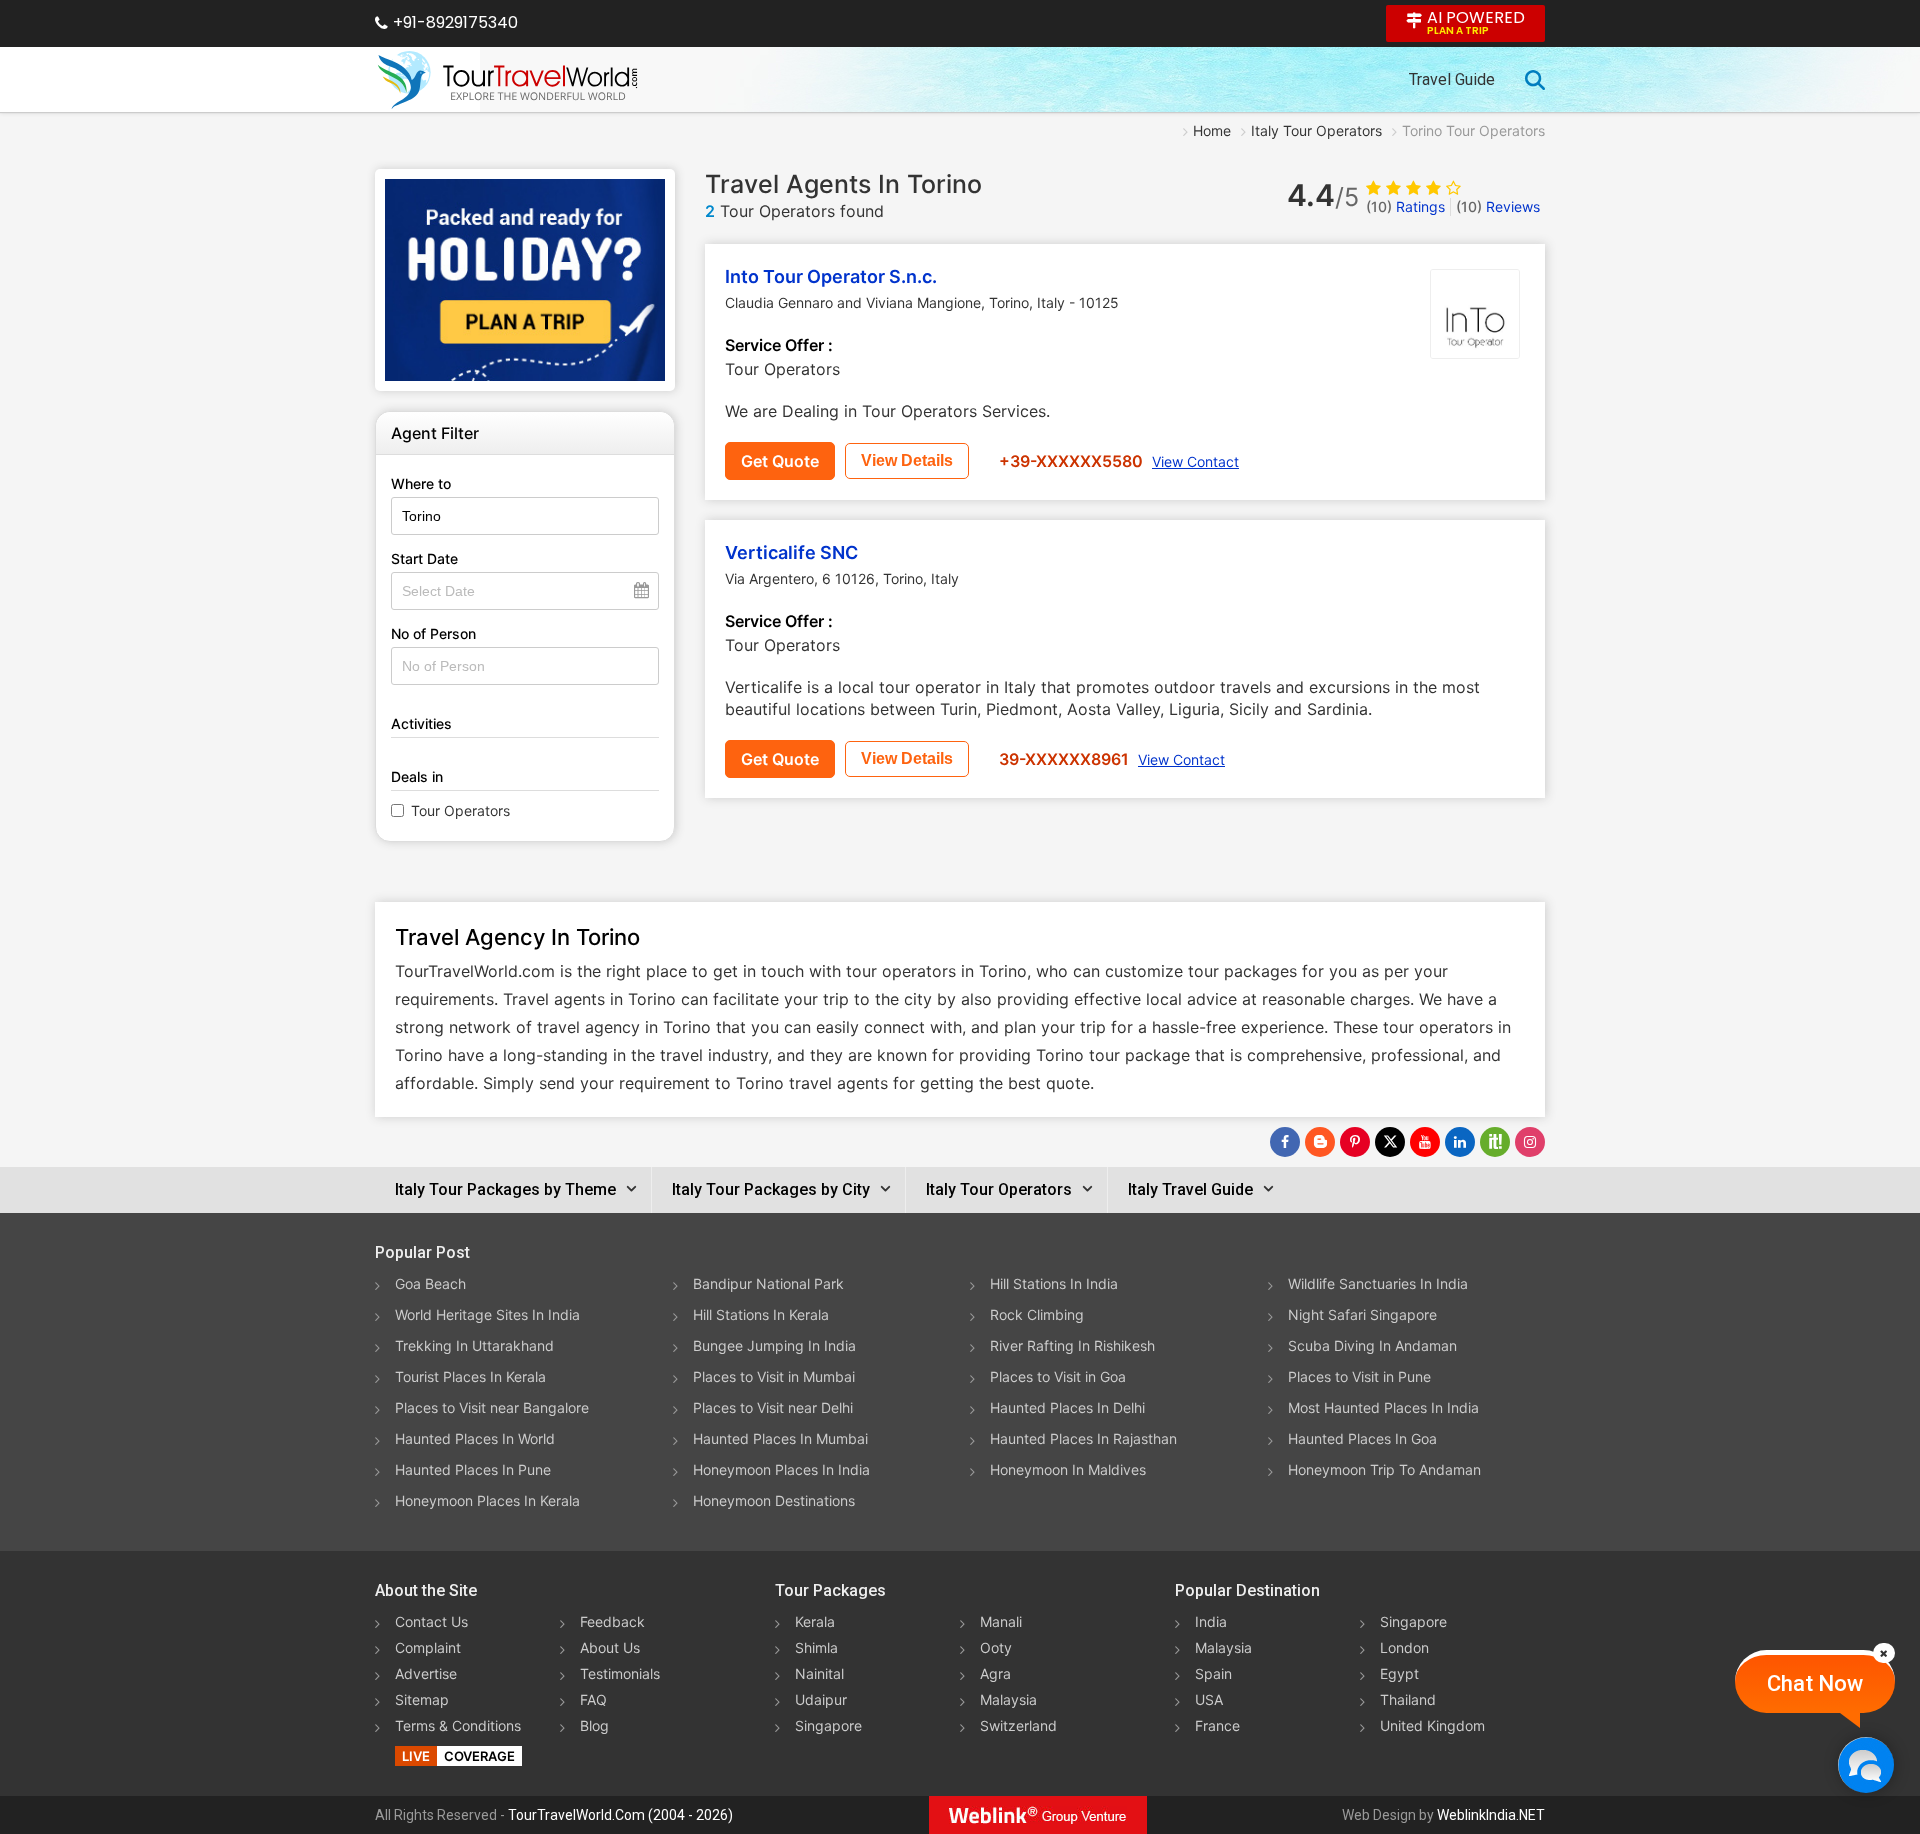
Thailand (1408, 1699)
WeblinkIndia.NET (1491, 1815)
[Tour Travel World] (507, 80)
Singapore (828, 1725)
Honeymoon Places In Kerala (487, 1500)
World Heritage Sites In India (487, 1314)
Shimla (816, 1647)
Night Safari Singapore (1362, 1314)
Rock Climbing (1037, 1314)
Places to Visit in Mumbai (774, 1376)
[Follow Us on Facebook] (1285, 1142)
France (1217, 1725)
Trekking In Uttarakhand (474, 1345)
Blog (594, 1725)
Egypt (1399, 1673)
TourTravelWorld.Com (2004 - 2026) (620, 1815)
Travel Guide (1452, 79)
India (1211, 1621)
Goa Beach (430, 1283)
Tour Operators (460, 810)
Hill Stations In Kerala (761, 1314)
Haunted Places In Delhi (1067, 1407)
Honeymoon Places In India (781, 1469)
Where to (421, 483)
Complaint (428, 1647)
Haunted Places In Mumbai (780, 1438)
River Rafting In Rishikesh (1072, 1345)
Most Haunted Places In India (1383, 1407)
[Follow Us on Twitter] (1390, 1142)
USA (1209, 1699)
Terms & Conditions (458, 1725)
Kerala (815, 1621)
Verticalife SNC (791, 552)
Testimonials (620, 1673)
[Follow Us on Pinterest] (1355, 1142)
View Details (907, 460)
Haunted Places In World (475, 1438)
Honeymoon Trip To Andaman (1384, 1469)
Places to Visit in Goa (1058, 1376)
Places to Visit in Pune (1359, 1376)
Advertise (426, 1673)
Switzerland (1018, 1725)
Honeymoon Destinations (774, 1500)
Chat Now (1815, 1683)
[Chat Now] (1865, 1764)
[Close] (1884, 1653)
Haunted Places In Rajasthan (1083, 1438)
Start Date (424, 558)
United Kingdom (1432, 1725)
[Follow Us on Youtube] (1425, 1142)
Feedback (612, 1621)
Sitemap (422, 1699)
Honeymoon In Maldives (1068, 1469)
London (1404, 1647)
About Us (610, 1647)
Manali (1001, 1621)
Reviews (1498, 206)
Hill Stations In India (1054, 1283)
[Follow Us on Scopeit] (1495, 1142)
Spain (1213, 1673)
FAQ (593, 1699)
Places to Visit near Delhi (773, 1407)
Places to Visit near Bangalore (492, 1407)
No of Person (433, 633)
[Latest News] (1320, 1142)
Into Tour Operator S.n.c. (831, 276)
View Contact (1195, 461)
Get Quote (780, 461)
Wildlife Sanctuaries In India (1378, 1283)
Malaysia (1008, 1699)
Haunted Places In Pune (473, 1469)
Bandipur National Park (768, 1283)
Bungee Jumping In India (774, 1345)
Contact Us (431, 1621)
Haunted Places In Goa (1362, 1438)
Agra (995, 1673)
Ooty (996, 1647)
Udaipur (821, 1699)
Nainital (819, 1673)
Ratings (1405, 206)
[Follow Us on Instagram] (1530, 1142)
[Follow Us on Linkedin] (1460, 1142)
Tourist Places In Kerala (470, 1376)
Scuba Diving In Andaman (1372, 1345)
